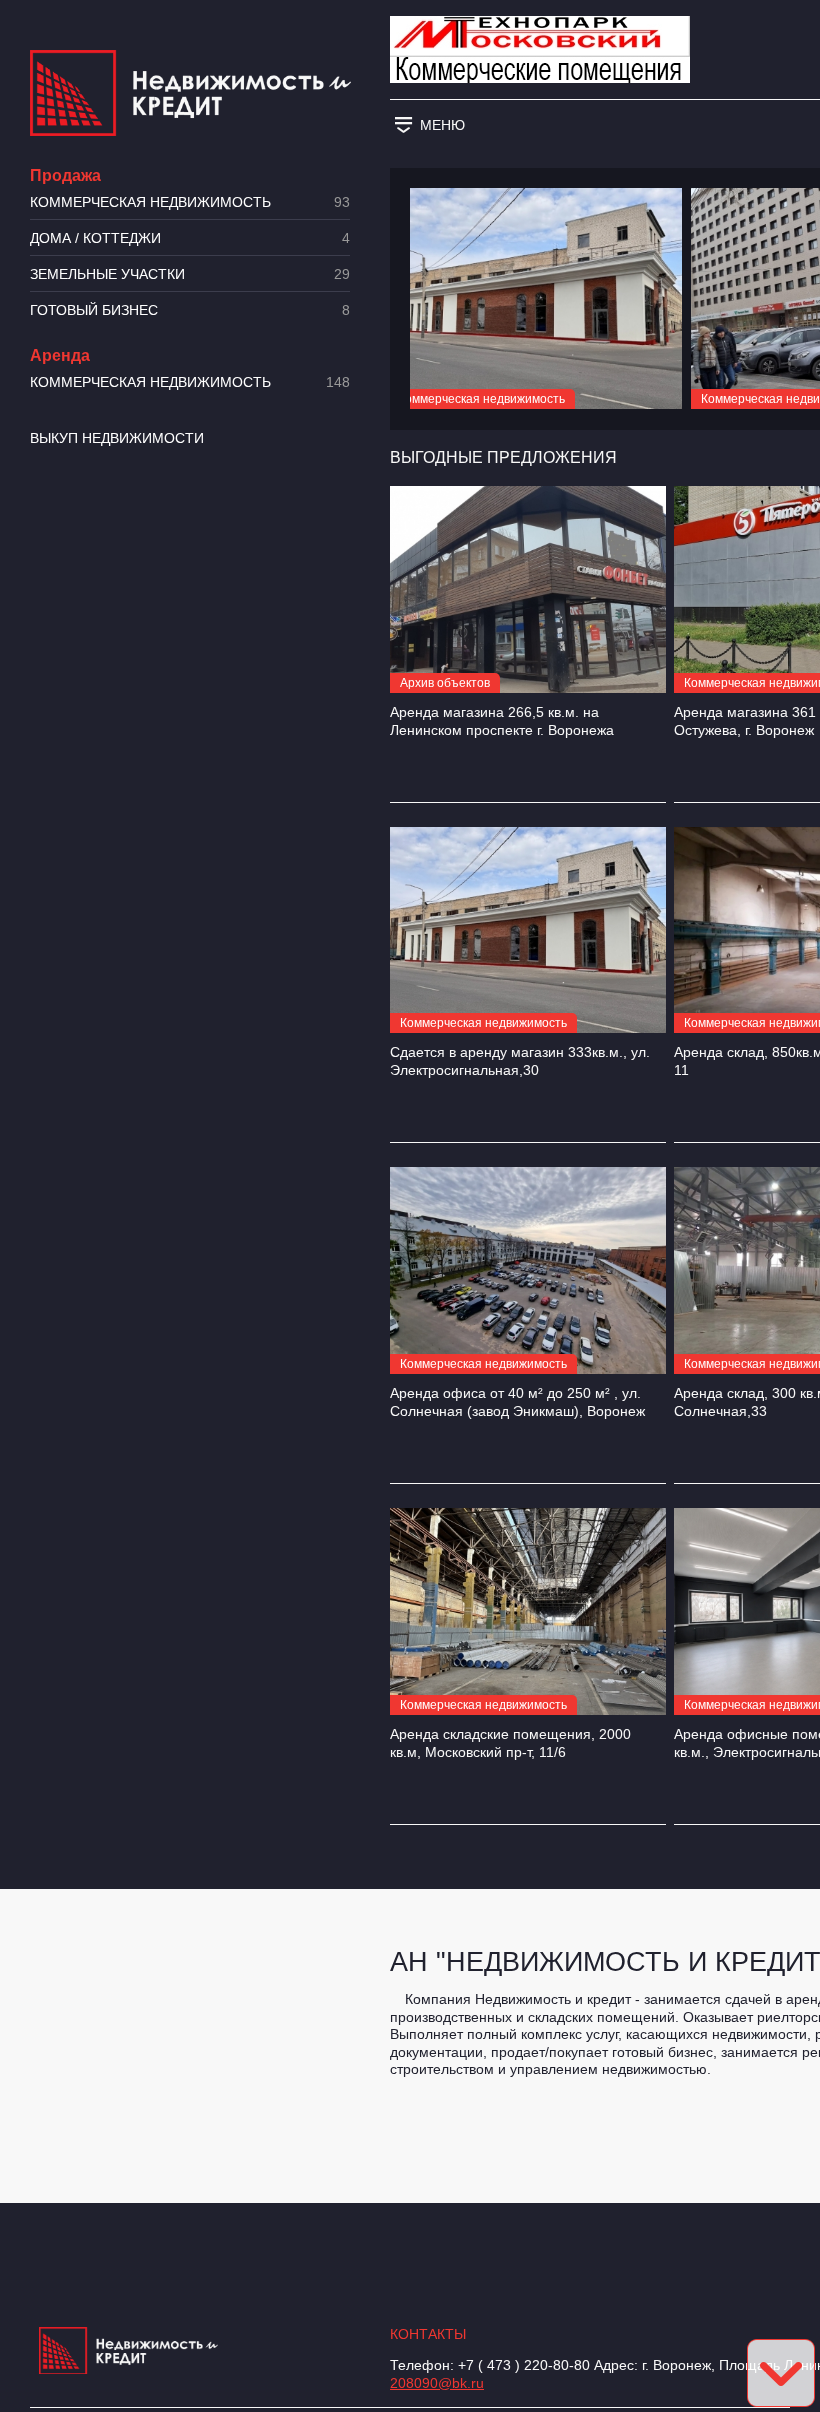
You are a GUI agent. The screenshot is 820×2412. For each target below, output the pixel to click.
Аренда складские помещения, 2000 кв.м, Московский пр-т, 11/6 (510, 1743)
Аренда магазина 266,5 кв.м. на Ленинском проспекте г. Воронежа (502, 721)
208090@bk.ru (437, 2383)
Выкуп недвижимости (117, 438)
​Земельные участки (190, 274)
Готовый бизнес (190, 310)
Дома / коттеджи (190, 238)
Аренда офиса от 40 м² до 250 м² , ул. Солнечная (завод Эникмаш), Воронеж (517, 1402)
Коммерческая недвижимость (190, 202)
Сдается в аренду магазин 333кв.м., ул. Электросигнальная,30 (520, 1061)
